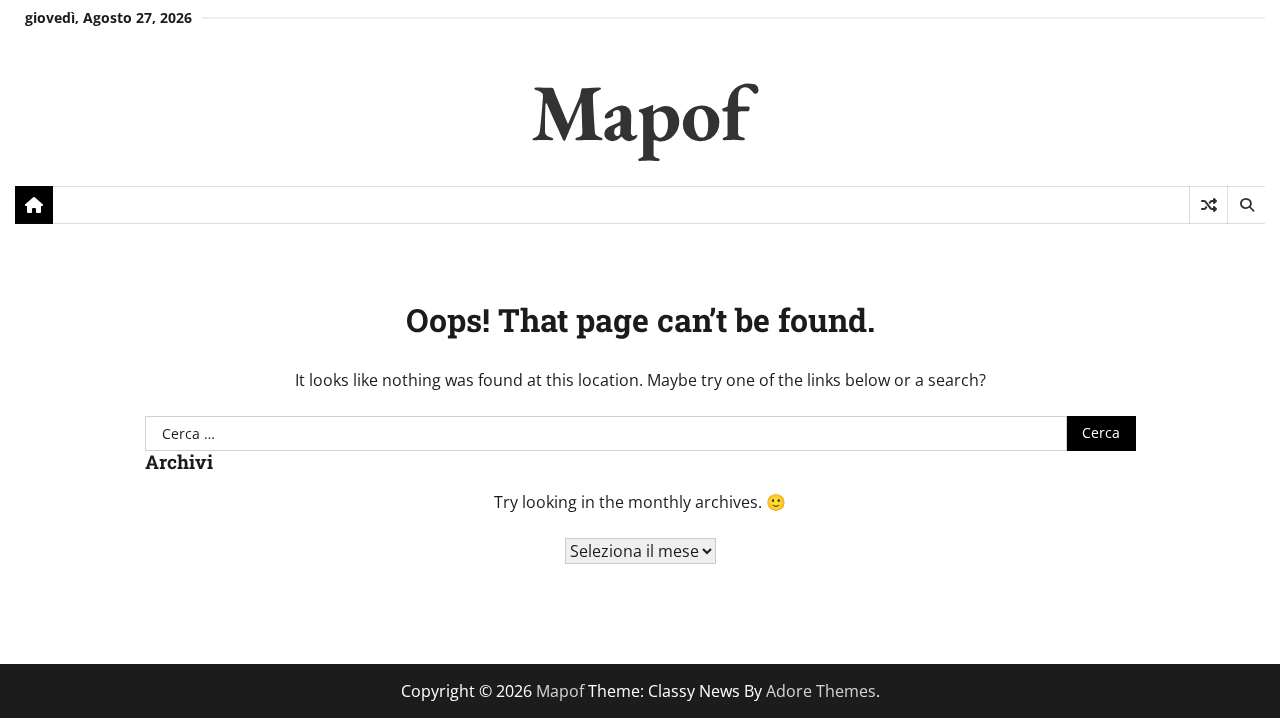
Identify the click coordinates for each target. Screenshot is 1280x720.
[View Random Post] (1208, 205)
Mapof (640, 111)
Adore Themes (821, 691)
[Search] (1246, 205)
